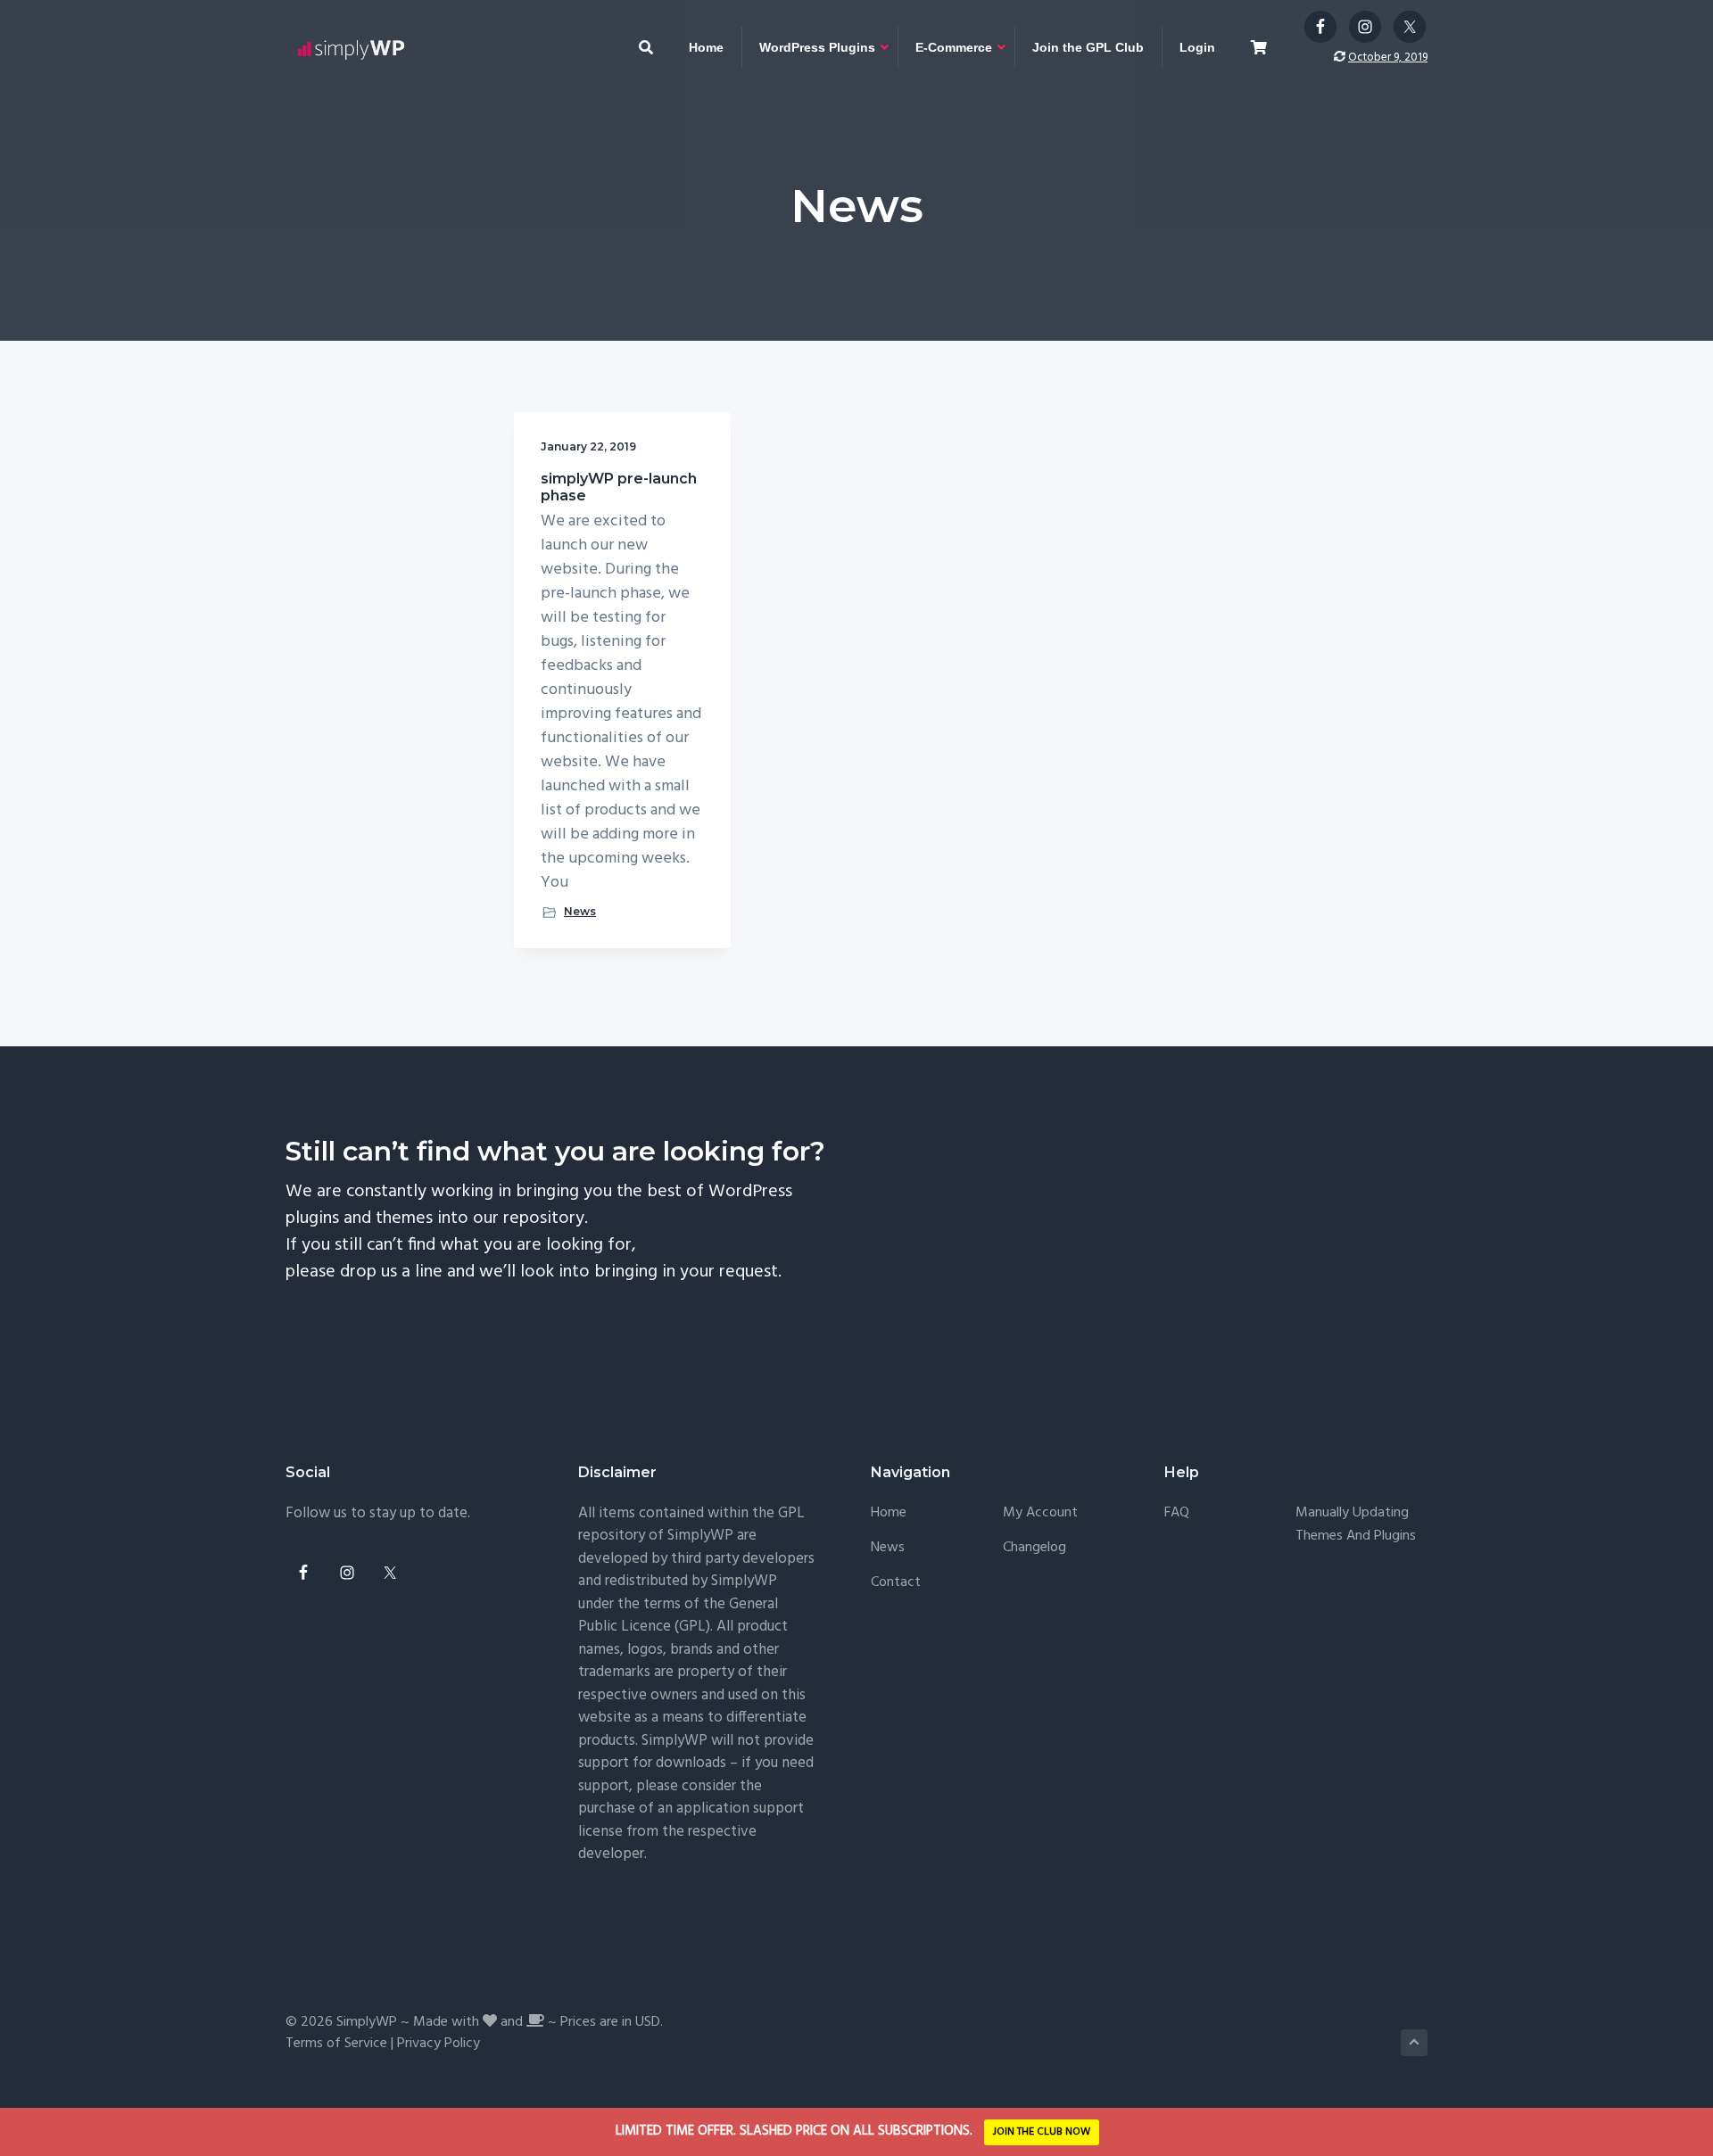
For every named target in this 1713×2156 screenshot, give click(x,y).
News (580, 911)
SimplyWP (367, 2022)
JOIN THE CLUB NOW (1042, 2132)
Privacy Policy (439, 2044)
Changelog (1034, 1548)
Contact (896, 1583)
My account (1040, 1513)
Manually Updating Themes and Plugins (1356, 1525)
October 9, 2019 (1388, 58)
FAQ (1177, 1513)
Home (889, 1513)
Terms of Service (336, 2044)
